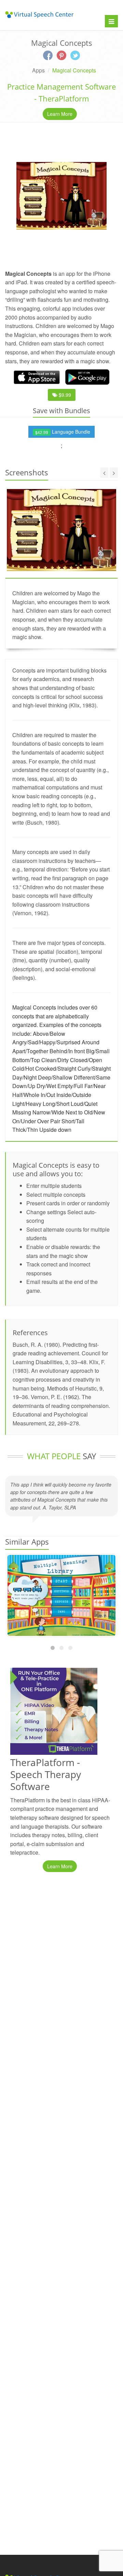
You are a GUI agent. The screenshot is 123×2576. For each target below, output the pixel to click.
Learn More (60, 114)
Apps (38, 70)
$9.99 (64, 395)
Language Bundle (63, 432)
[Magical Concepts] (61, 196)
